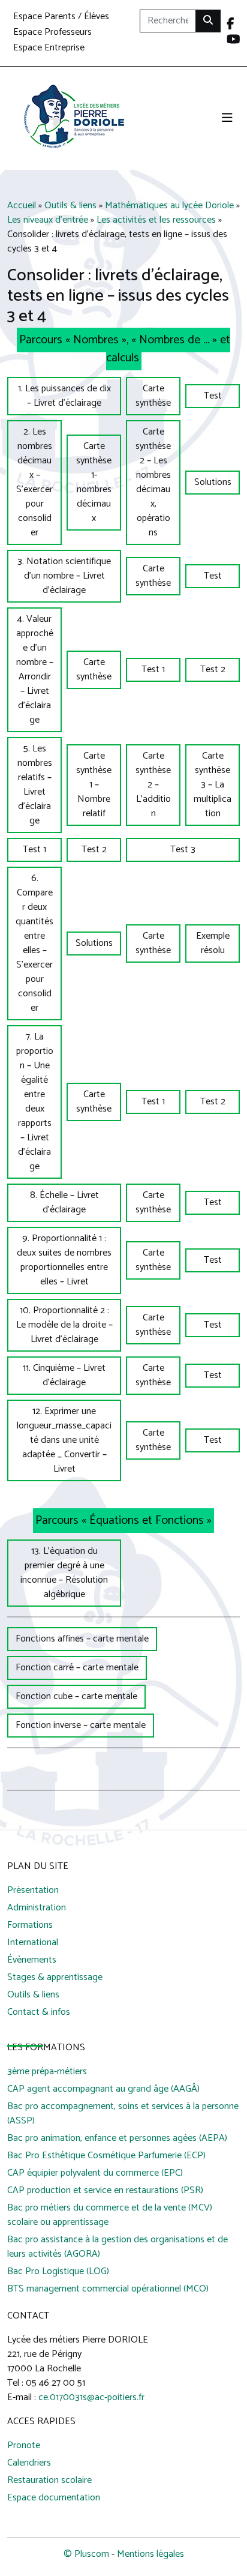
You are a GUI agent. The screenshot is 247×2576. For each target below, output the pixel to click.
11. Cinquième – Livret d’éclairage (64, 1375)
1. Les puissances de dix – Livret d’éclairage (64, 396)
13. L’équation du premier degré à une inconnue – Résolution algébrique (64, 1573)
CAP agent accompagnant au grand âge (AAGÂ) (103, 2090)
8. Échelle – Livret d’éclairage (64, 1202)
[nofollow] (231, 25)
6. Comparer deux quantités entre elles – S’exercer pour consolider (34, 943)
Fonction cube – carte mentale (76, 1696)
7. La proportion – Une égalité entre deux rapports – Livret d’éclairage (35, 1102)
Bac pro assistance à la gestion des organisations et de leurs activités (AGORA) (118, 2247)
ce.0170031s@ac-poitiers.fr (91, 2397)
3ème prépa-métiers (47, 2072)
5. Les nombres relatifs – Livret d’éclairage (35, 785)
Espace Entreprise (49, 48)
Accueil (22, 206)
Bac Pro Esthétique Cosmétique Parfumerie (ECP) (106, 2156)
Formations (30, 1926)
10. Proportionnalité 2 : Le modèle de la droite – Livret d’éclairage (64, 1325)
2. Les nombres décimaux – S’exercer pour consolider (34, 482)
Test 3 (183, 850)
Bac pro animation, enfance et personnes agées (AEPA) (117, 2139)
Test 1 (153, 670)
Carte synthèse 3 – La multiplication (213, 785)
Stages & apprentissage (55, 1978)
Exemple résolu (213, 943)
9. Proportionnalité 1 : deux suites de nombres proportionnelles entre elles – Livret (64, 1260)
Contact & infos (39, 2013)
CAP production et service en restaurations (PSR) (105, 2191)
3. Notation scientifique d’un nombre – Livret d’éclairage (64, 576)
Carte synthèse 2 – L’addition (153, 785)
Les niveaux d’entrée (48, 220)
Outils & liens (70, 206)
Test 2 (213, 670)
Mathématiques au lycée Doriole (169, 206)
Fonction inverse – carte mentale (81, 1725)
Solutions (213, 482)
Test (213, 396)
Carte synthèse (153, 396)
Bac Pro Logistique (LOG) (58, 2272)
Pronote (24, 2446)
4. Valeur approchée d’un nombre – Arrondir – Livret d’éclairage (35, 670)
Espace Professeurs (52, 33)
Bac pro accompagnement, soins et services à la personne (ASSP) (123, 2114)
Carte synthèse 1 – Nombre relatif (94, 785)
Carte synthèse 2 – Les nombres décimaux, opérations (153, 482)
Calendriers (29, 2463)
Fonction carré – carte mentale (77, 1668)
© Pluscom (86, 2554)
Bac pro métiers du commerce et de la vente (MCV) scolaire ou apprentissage (110, 2216)
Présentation (33, 1891)
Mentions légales (150, 2554)
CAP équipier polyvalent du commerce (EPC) (95, 2174)
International (33, 1943)
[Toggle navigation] (227, 119)
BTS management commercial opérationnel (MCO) (108, 2289)
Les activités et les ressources (156, 220)
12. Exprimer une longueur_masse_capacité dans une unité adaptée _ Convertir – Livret (64, 1440)
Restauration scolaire (49, 2481)
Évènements (32, 1961)
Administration (37, 1908)
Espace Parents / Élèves (61, 17)
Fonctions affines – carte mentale (82, 1639)
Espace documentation (54, 2498)
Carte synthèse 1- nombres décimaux (94, 482)
